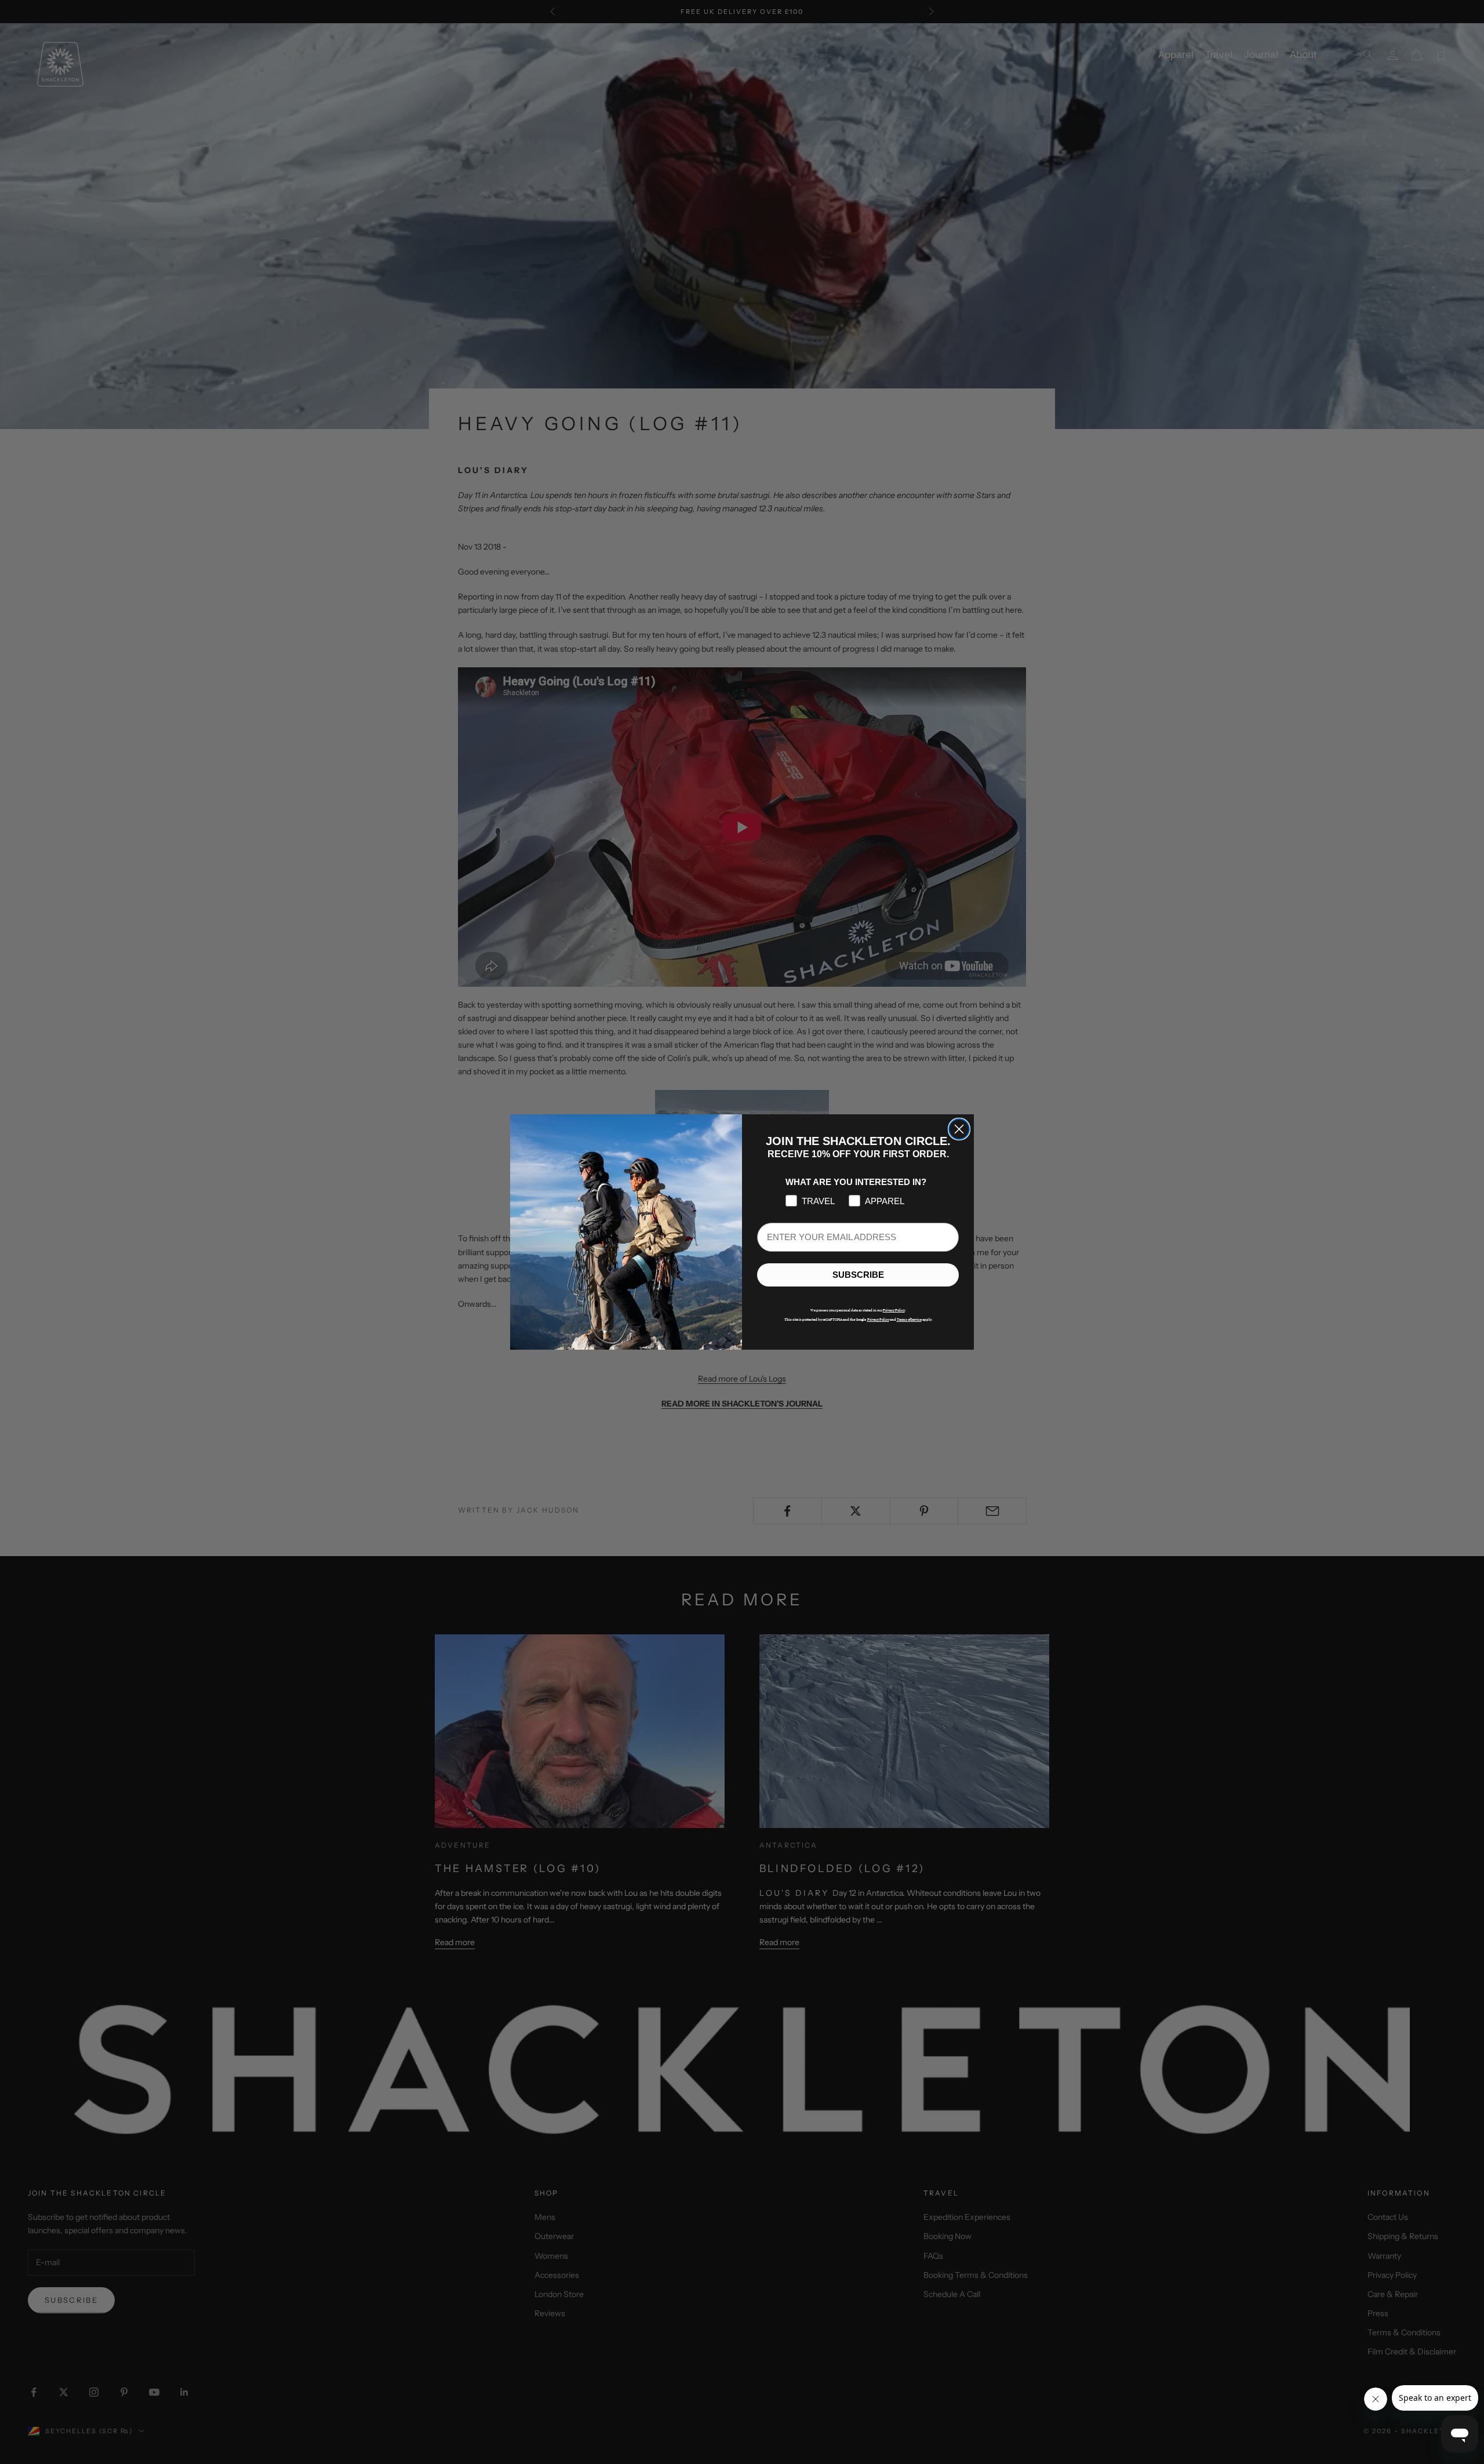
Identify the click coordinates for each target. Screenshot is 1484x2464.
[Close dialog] (959, 1129)
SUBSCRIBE (858, 1275)
